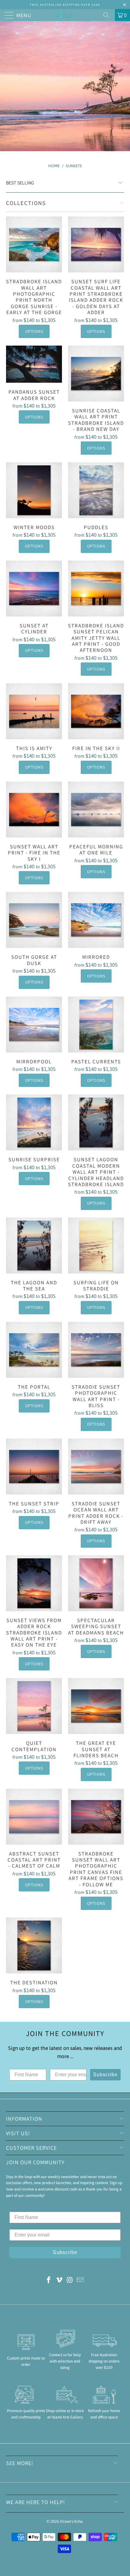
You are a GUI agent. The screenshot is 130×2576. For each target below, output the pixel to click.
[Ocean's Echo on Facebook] (49, 2280)
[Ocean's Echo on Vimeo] (60, 2280)
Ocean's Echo (71, 2521)
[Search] (108, 15)
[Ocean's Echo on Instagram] (70, 2280)
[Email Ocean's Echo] (80, 2280)
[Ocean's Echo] (65, 15)
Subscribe (105, 2075)
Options (34, 331)
